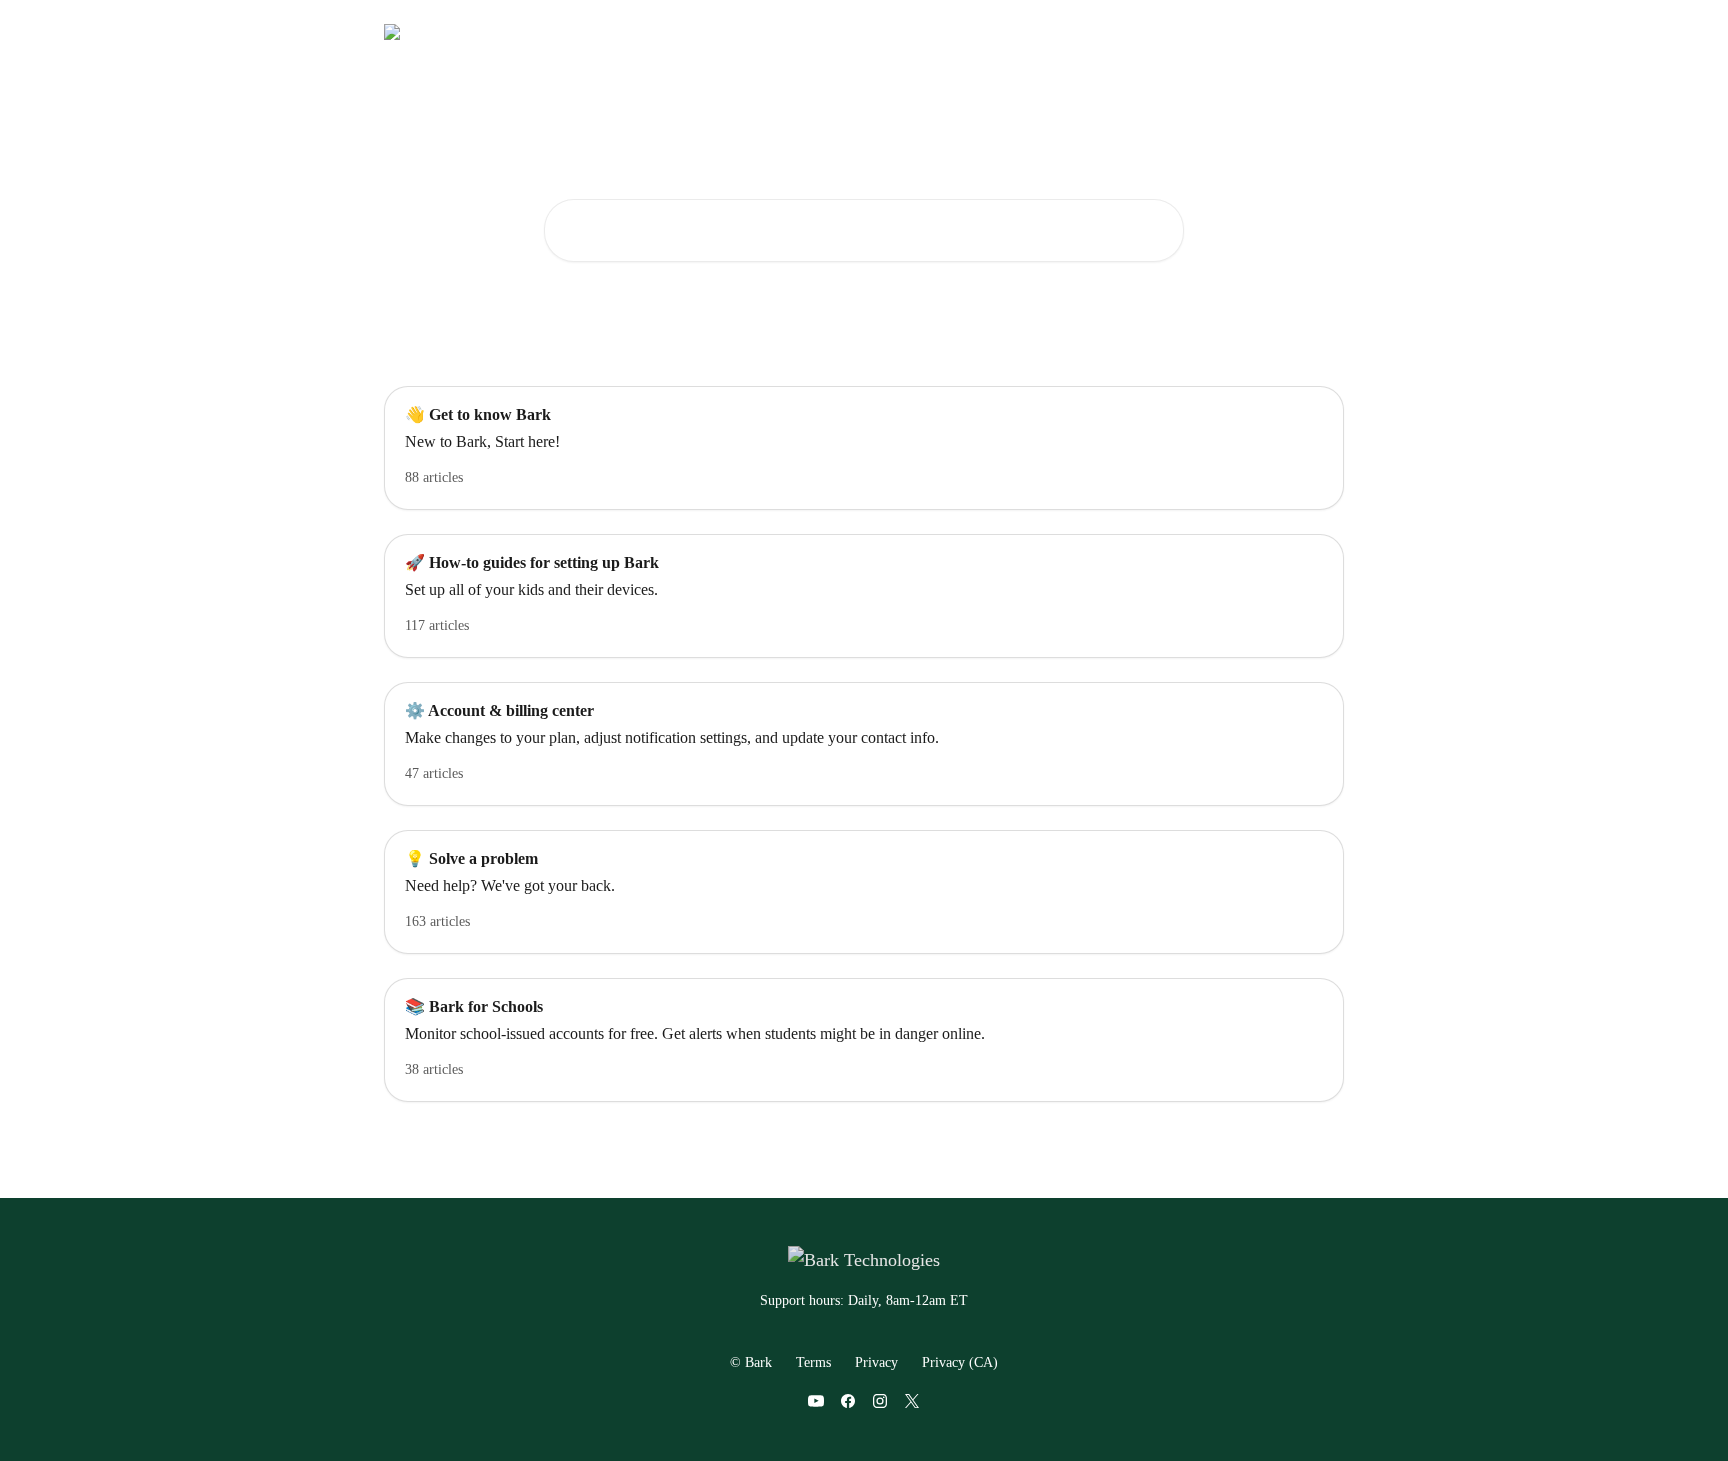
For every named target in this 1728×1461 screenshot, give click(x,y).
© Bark (751, 1362)
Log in (1014, 32)
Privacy (876, 1362)
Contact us (1090, 32)
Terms (813, 1362)
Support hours (1191, 32)
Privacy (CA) (960, 1362)
